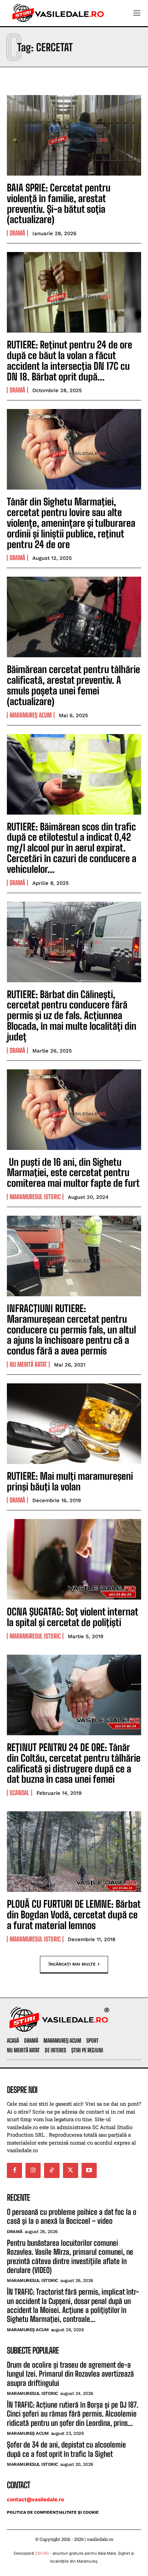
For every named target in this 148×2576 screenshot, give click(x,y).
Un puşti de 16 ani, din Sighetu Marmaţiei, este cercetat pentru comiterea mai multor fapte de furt (73, 1173)
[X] (71, 2170)
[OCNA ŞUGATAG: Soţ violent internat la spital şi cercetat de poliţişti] (74, 1559)
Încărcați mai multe (72, 1964)
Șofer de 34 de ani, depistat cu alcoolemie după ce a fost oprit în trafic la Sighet (66, 2449)
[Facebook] (14, 2170)
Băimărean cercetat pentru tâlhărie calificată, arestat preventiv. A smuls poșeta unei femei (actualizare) (73, 685)
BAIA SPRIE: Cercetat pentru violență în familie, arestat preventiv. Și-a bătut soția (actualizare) (59, 203)
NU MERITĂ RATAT (28, 1364)
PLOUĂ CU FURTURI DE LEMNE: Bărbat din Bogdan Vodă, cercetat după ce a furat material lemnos (74, 1915)
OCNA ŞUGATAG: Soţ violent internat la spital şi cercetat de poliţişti (73, 1617)
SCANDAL (19, 1793)
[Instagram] (33, 2170)
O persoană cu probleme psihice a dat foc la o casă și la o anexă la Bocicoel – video (72, 2216)
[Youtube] (89, 2170)
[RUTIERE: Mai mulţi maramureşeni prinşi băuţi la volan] (74, 1424)
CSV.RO (42, 2553)
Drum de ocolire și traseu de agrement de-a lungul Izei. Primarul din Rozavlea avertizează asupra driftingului (70, 2374)
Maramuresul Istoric (35, 1197)
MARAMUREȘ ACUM (31, 715)
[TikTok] (52, 2170)
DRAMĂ (17, 233)
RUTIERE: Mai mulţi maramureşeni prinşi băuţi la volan (70, 1481)
